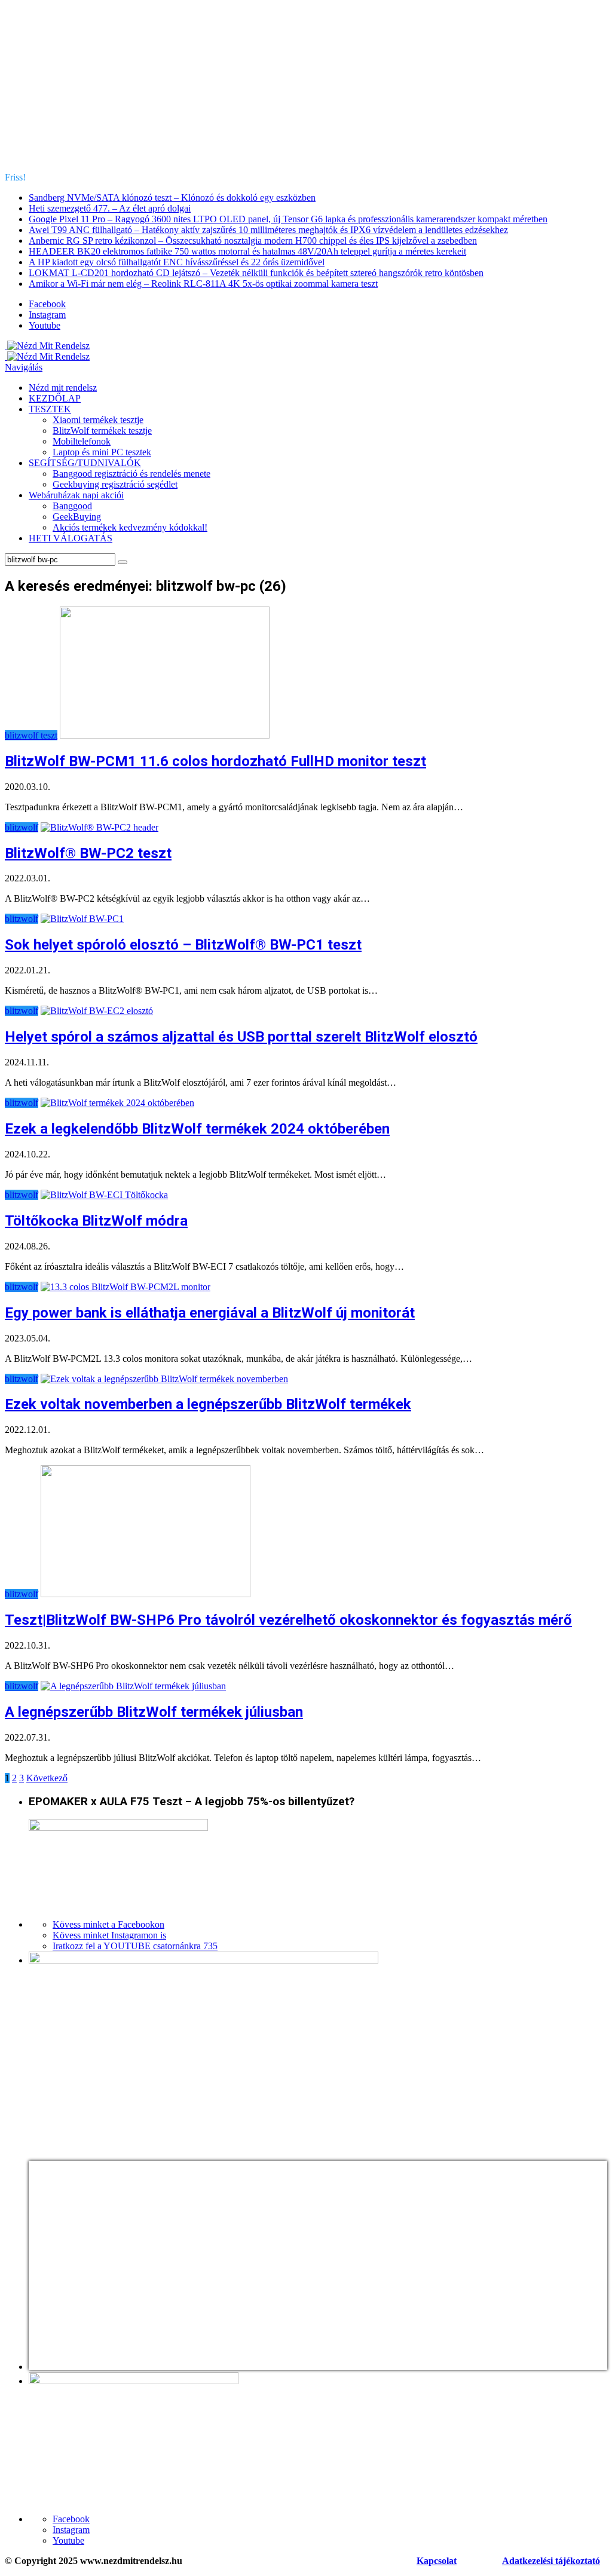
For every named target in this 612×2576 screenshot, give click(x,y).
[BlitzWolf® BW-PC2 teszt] (100, 827)
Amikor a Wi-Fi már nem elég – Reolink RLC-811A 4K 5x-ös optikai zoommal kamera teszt (203, 284)
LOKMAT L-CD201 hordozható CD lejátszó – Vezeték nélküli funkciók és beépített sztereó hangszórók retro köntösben (256, 273)
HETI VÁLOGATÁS (71, 538)
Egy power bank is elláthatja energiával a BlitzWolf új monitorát (210, 1313)
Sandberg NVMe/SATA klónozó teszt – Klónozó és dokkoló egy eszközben (172, 197)
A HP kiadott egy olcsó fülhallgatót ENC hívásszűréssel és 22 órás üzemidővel (177, 262)
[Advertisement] (306, 88)
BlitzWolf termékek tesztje (102, 431)
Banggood (72, 506)
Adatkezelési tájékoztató (551, 2561)
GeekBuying (77, 517)
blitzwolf (22, 827)
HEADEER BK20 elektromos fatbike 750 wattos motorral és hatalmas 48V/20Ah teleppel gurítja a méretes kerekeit (247, 251)
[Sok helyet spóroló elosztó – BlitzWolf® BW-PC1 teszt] (82, 919)
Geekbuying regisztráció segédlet (115, 484)
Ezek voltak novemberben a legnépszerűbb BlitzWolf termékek (208, 1404)
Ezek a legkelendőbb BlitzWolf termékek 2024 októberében (197, 1129)
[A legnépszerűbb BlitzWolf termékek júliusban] (133, 1686)
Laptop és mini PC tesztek (102, 452)
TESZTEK (50, 409)
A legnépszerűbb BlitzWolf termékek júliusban (154, 1712)
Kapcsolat (437, 2561)
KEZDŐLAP (55, 398)
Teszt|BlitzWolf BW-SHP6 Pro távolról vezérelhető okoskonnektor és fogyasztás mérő (288, 1620)
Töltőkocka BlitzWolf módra (96, 1221)
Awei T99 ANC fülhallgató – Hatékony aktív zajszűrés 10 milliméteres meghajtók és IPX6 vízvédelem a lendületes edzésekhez (268, 230)
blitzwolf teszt (31, 735)
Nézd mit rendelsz (63, 388)
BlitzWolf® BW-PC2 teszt (88, 853)
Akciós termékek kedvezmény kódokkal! (130, 527)
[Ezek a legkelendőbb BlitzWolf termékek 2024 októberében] (117, 1103)
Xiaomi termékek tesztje (98, 420)
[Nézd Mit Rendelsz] (47, 346)
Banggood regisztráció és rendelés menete (131, 474)
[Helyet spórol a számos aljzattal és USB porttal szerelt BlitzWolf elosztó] (97, 1011)
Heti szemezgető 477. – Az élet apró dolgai (110, 208)
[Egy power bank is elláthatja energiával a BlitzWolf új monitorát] (126, 1287)
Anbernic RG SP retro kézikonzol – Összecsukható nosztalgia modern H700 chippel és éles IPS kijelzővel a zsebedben (253, 241)
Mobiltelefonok (82, 441)
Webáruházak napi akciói (76, 495)
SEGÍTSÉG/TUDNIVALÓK (85, 463)
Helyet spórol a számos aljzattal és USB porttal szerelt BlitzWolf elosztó (241, 1037)
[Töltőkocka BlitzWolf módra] (104, 1195)
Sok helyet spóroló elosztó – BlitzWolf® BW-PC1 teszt (183, 945)
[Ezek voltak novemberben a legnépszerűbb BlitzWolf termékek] (164, 1379)
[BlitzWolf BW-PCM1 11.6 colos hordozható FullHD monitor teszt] (165, 735)
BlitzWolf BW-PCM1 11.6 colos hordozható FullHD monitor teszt (215, 761)
